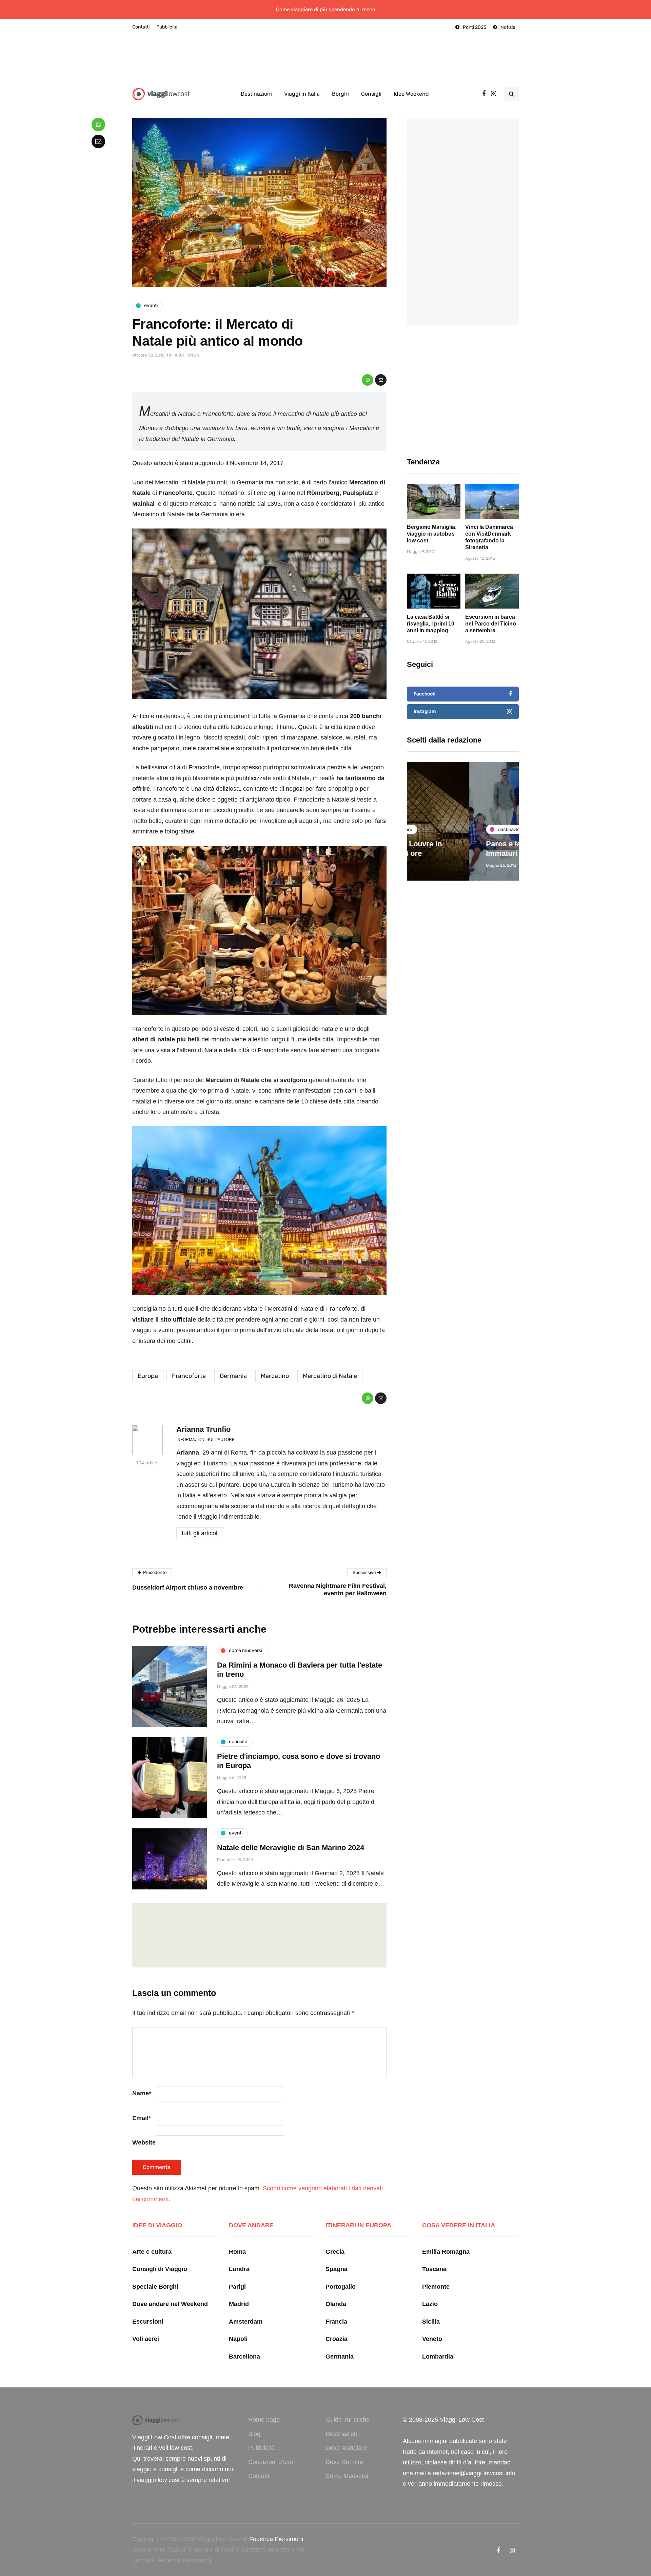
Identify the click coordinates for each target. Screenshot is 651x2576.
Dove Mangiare (346, 2448)
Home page (264, 2420)
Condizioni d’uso (271, 2462)
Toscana (434, 2269)
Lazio (430, 2304)
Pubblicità (167, 27)
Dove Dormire (344, 2462)
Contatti (141, 27)
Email (142, 2118)
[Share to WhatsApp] (368, 380)
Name (142, 2093)
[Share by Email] (381, 380)
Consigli (371, 94)
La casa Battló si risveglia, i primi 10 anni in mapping (431, 624)
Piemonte (436, 2287)
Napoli (238, 2339)
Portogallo (341, 2287)
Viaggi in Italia (302, 94)
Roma (237, 2252)
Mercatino (275, 1376)
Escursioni (148, 2322)
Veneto (432, 2339)
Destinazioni (256, 94)
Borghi (340, 94)
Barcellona (244, 2357)
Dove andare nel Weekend (170, 2304)
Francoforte (189, 1376)
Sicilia (431, 2322)
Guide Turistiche (348, 2420)
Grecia (335, 2252)
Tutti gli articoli (200, 1533)
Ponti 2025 (475, 27)
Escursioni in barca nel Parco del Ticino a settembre (491, 624)
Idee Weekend (411, 94)
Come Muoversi (347, 2476)
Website (144, 2142)
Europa (148, 1376)
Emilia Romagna (446, 2252)
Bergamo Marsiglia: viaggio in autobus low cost (432, 534)
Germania (233, 1376)
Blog (254, 2434)
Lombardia (438, 2357)
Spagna (337, 2269)
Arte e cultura (152, 2252)
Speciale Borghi (155, 2287)
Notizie (508, 27)
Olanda (336, 2304)
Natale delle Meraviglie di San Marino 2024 (291, 1848)
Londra (239, 2269)
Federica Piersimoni (276, 2539)
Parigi (237, 2287)
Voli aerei (146, 2339)
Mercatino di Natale (330, 1376)
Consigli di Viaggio (160, 2269)
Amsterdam (246, 2322)
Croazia (337, 2339)
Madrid (239, 2304)
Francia (336, 2322)
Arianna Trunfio (203, 1429)
